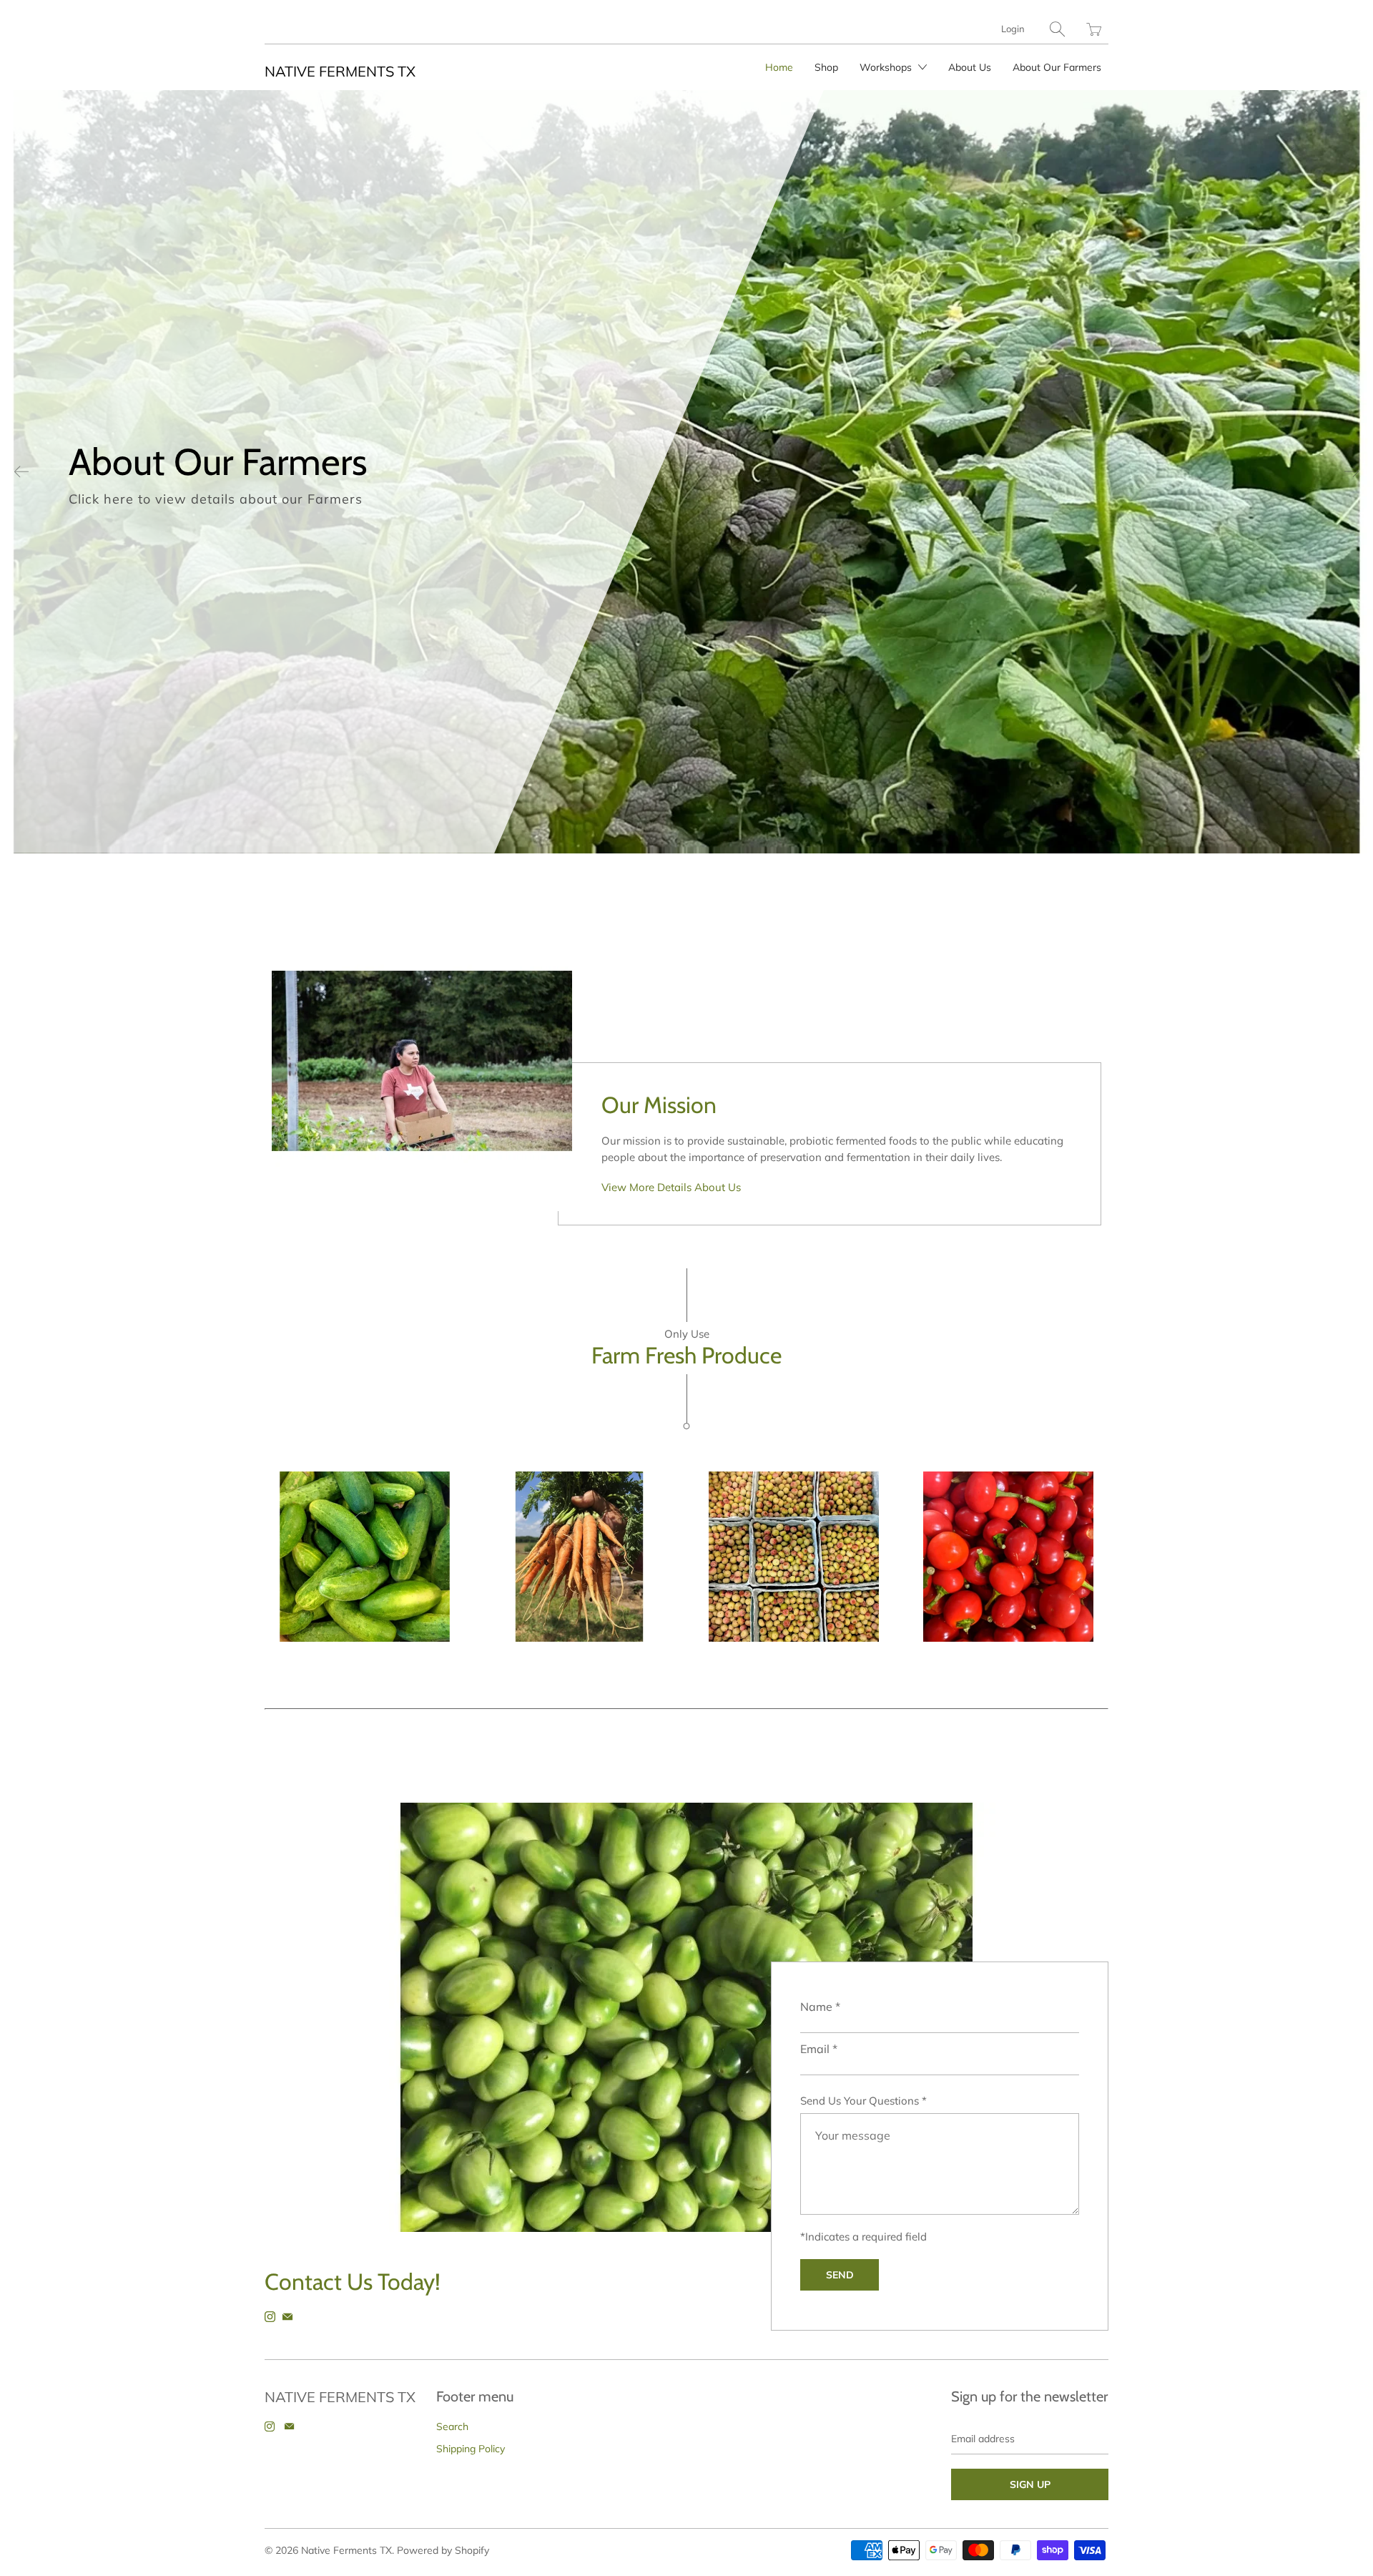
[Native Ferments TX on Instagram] (270, 2317)
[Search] (1057, 29)
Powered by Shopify (443, 2550)
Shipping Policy (471, 2449)
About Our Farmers (1057, 67)
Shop (826, 67)
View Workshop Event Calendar (948, 513)
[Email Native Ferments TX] (287, 2317)
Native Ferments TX (340, 71)
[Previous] (21, 471)
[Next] (1352, 471)
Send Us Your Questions (863, 2101)
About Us (970, 67)
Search (452, 2426)
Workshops (887, 67)
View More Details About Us (671, 1187)
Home (779, 67)
